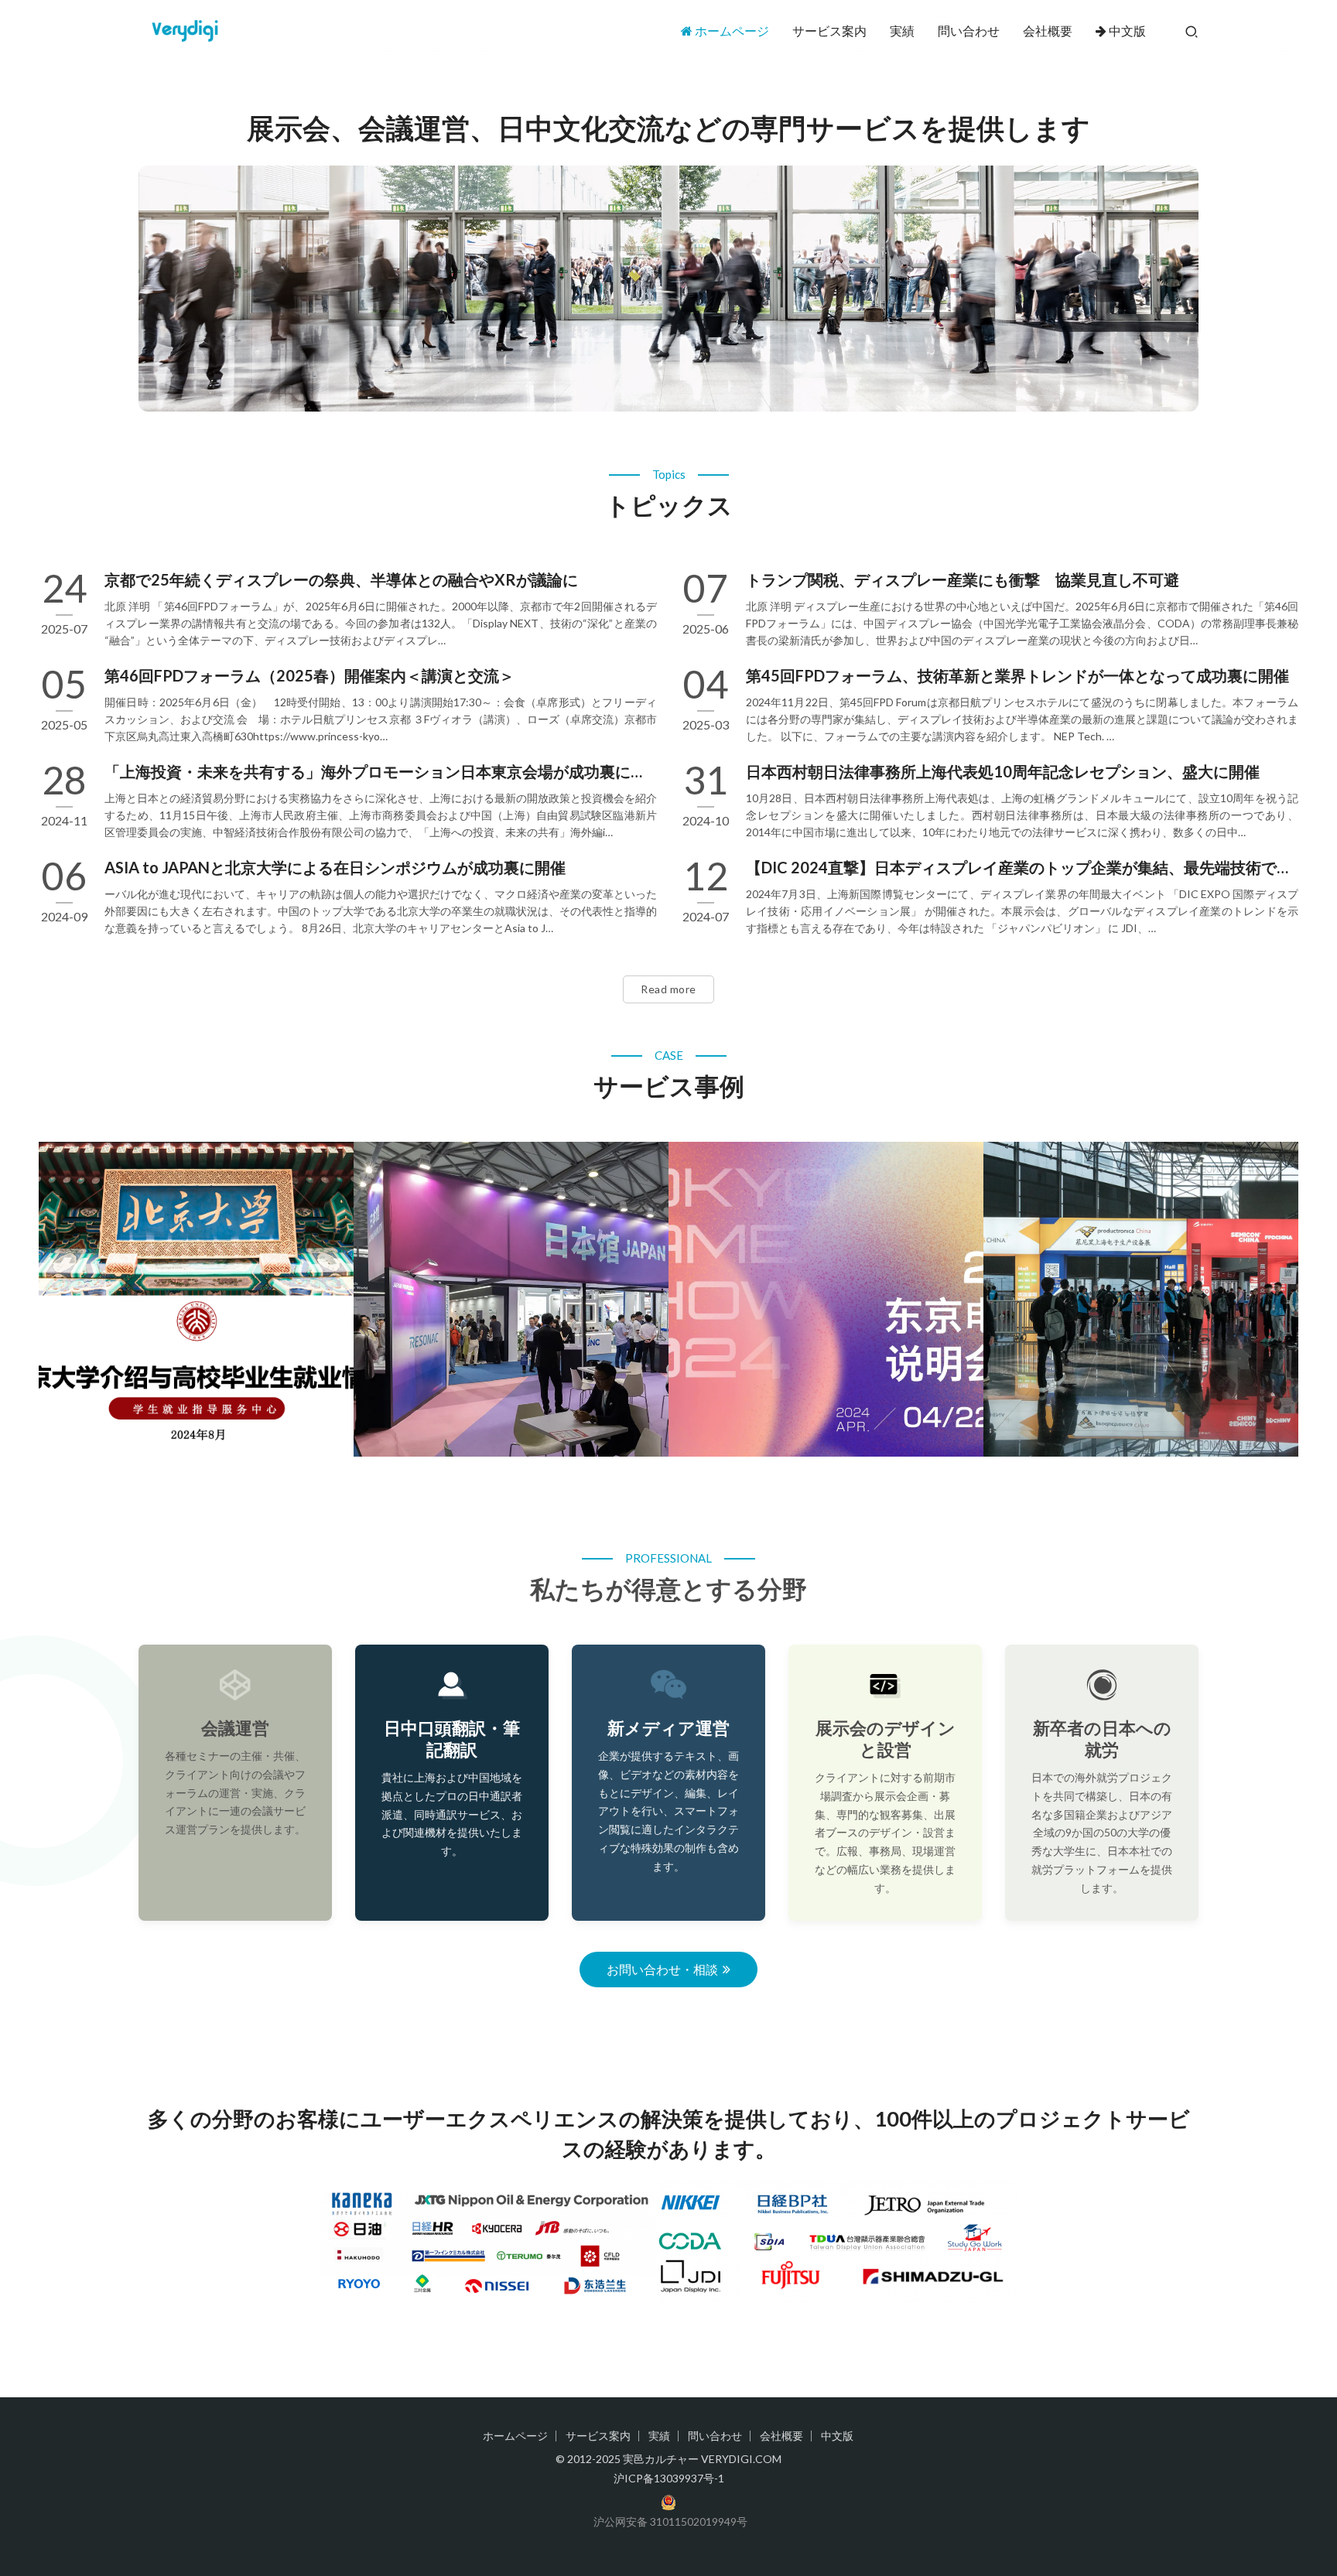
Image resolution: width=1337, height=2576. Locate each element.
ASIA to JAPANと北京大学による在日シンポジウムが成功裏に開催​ (335, 867)
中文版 (1127, 31)
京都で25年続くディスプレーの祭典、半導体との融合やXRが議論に (341, 579)
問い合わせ (969, 31)
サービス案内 (829, 31)
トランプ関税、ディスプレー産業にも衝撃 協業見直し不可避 (963, 579)
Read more (668, 989)
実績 (902, 31)
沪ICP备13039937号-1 (669, 2478)
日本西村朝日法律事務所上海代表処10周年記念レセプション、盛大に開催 (1003, 771)
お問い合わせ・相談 (662, 1969)
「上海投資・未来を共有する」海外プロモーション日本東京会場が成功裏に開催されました (381, 771)
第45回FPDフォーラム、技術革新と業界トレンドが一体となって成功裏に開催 (1017, 675)
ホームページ (732, 31)
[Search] (1192, 31)
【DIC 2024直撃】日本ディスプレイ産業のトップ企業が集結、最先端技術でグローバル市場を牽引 (1022, 867)
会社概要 (1048, 31)
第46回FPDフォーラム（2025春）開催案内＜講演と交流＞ (309, 675)
